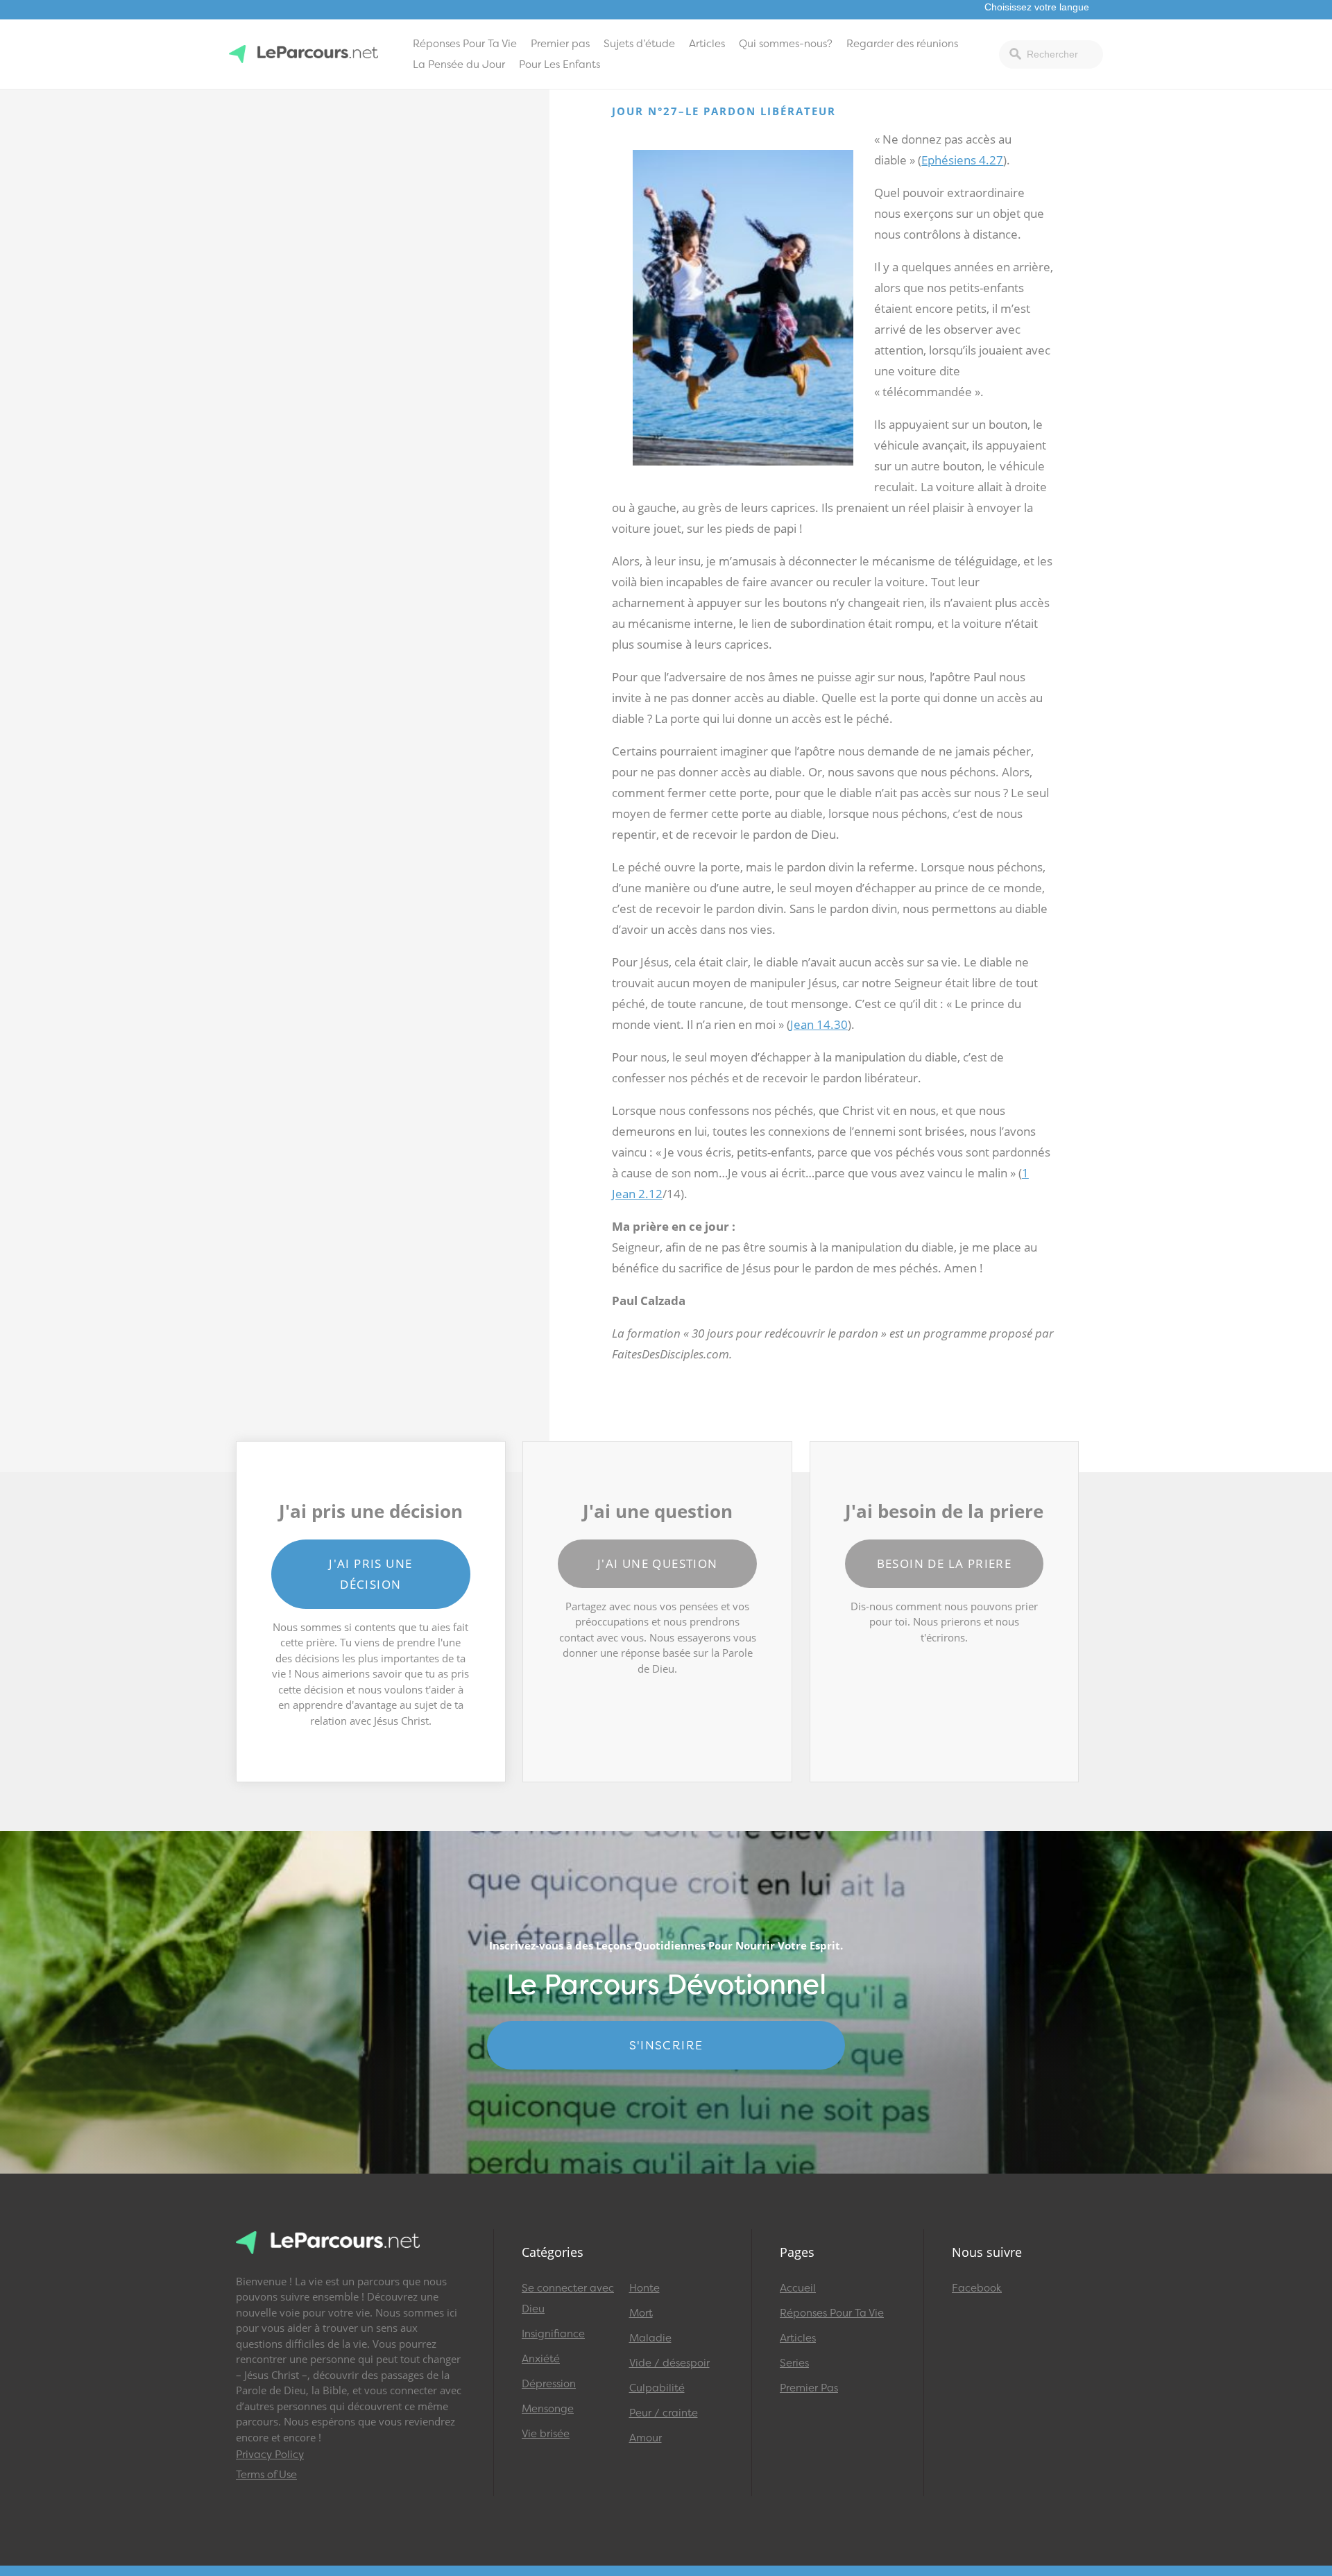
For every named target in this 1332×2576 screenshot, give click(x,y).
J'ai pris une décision (370, 1574)
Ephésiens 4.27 (962, 160)
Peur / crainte (664, 2413)
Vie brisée (546, 2434)
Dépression (549, 2384)
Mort (641, 2313)
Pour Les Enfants (560, 65)
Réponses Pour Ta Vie (465, 44)
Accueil (798, 2288)
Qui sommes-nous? (786, 44)
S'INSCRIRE (666, 2045)
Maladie (650, 2338)
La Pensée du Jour (459, 65)
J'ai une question (658, 1563)
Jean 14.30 (819, 1024)
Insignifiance (553, 2334)
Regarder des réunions (902, 44)
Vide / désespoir (669, 2363)
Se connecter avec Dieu (568, 2298)
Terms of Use (266, 2475)
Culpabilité (657, 2388)
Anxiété (541, 2359)
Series (794, 2363)
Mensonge (548, 2409)
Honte (644, 2288)
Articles (707, 44)
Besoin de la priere (945, 1563)
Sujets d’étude (639, 44)
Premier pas (560, 44)
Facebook (977, 2288)
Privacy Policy (270, 2455)
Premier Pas (809, 2388)
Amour (646, 2438)
